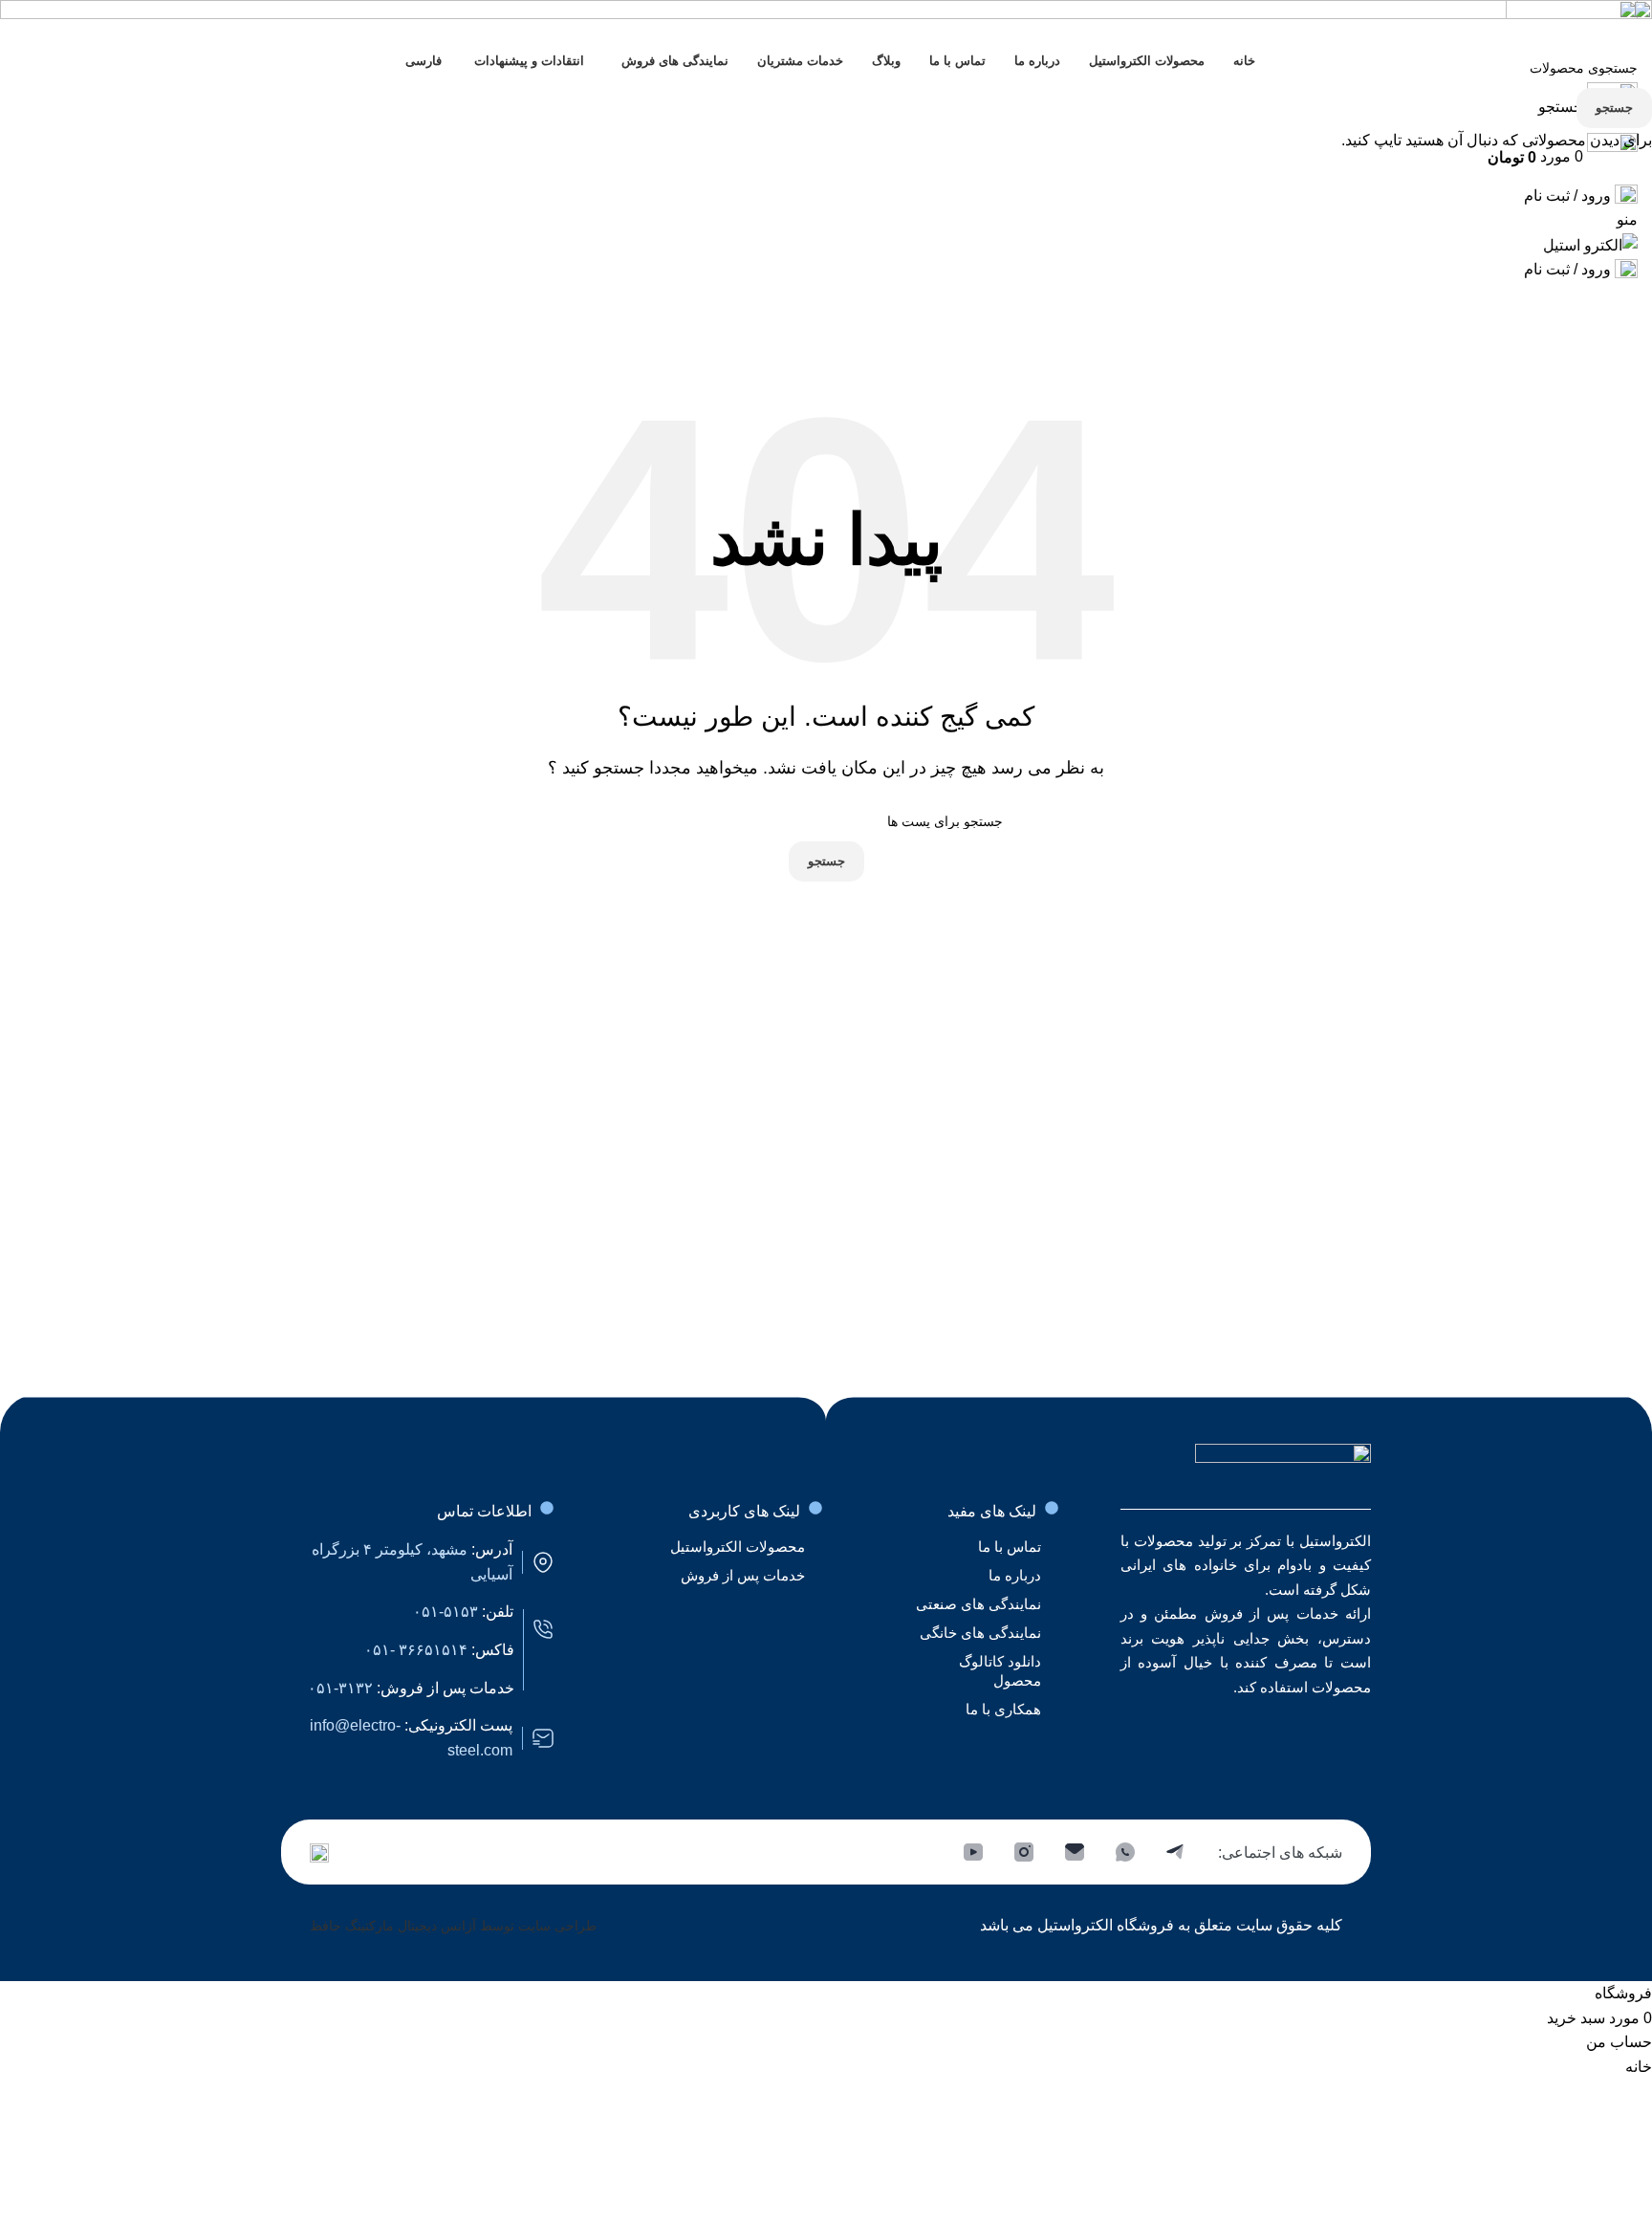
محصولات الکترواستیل (738, 1547)
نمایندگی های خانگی (980, 1633)
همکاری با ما (1003, 1709)
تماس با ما (1010, 1547)
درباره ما (1015, 1575)
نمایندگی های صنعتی (978, 1604)
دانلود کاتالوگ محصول (1000, 1671)
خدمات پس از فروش (743, 1575)
